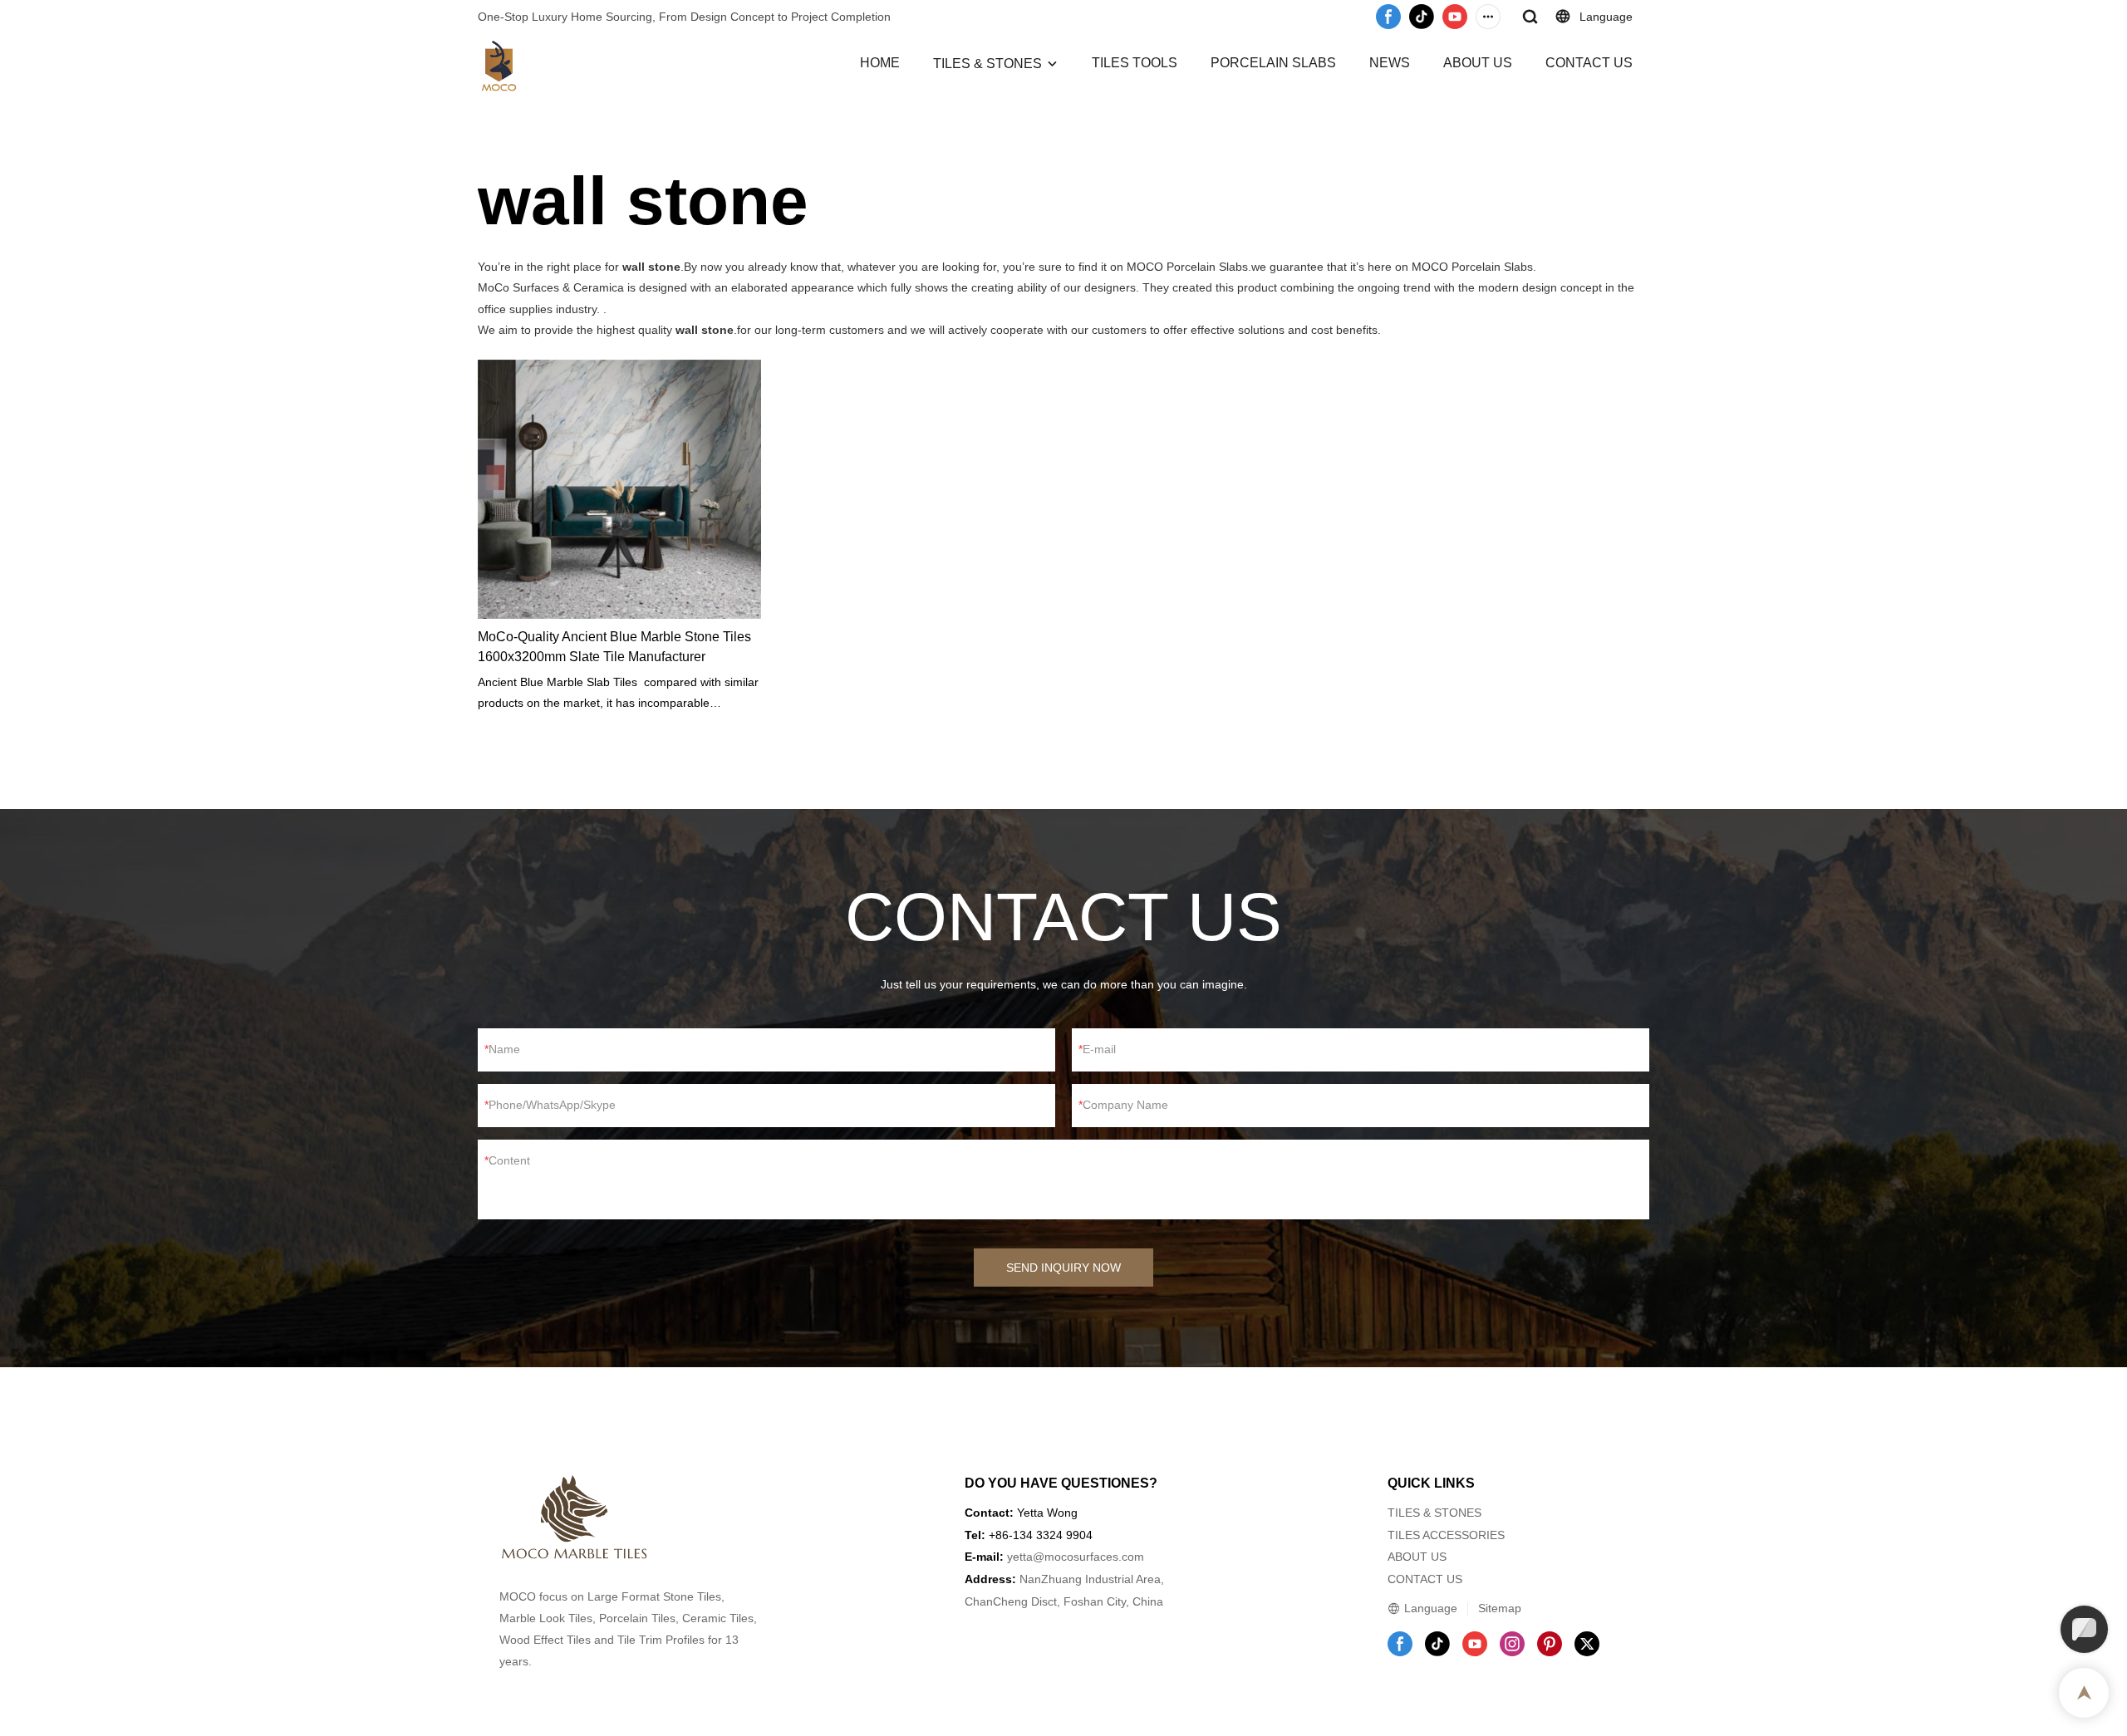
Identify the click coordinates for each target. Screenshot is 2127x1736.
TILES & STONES (987, 64)
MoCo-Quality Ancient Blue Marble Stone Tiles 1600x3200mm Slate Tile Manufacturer (614, 647)
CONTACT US (1589, 63)
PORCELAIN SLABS (1273, 63)
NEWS (1390, 63)
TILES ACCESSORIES (1446, 1535)
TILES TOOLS (1135, 63)
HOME (880, 63)
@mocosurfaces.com (1088, 1557)
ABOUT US (1478, 63)
